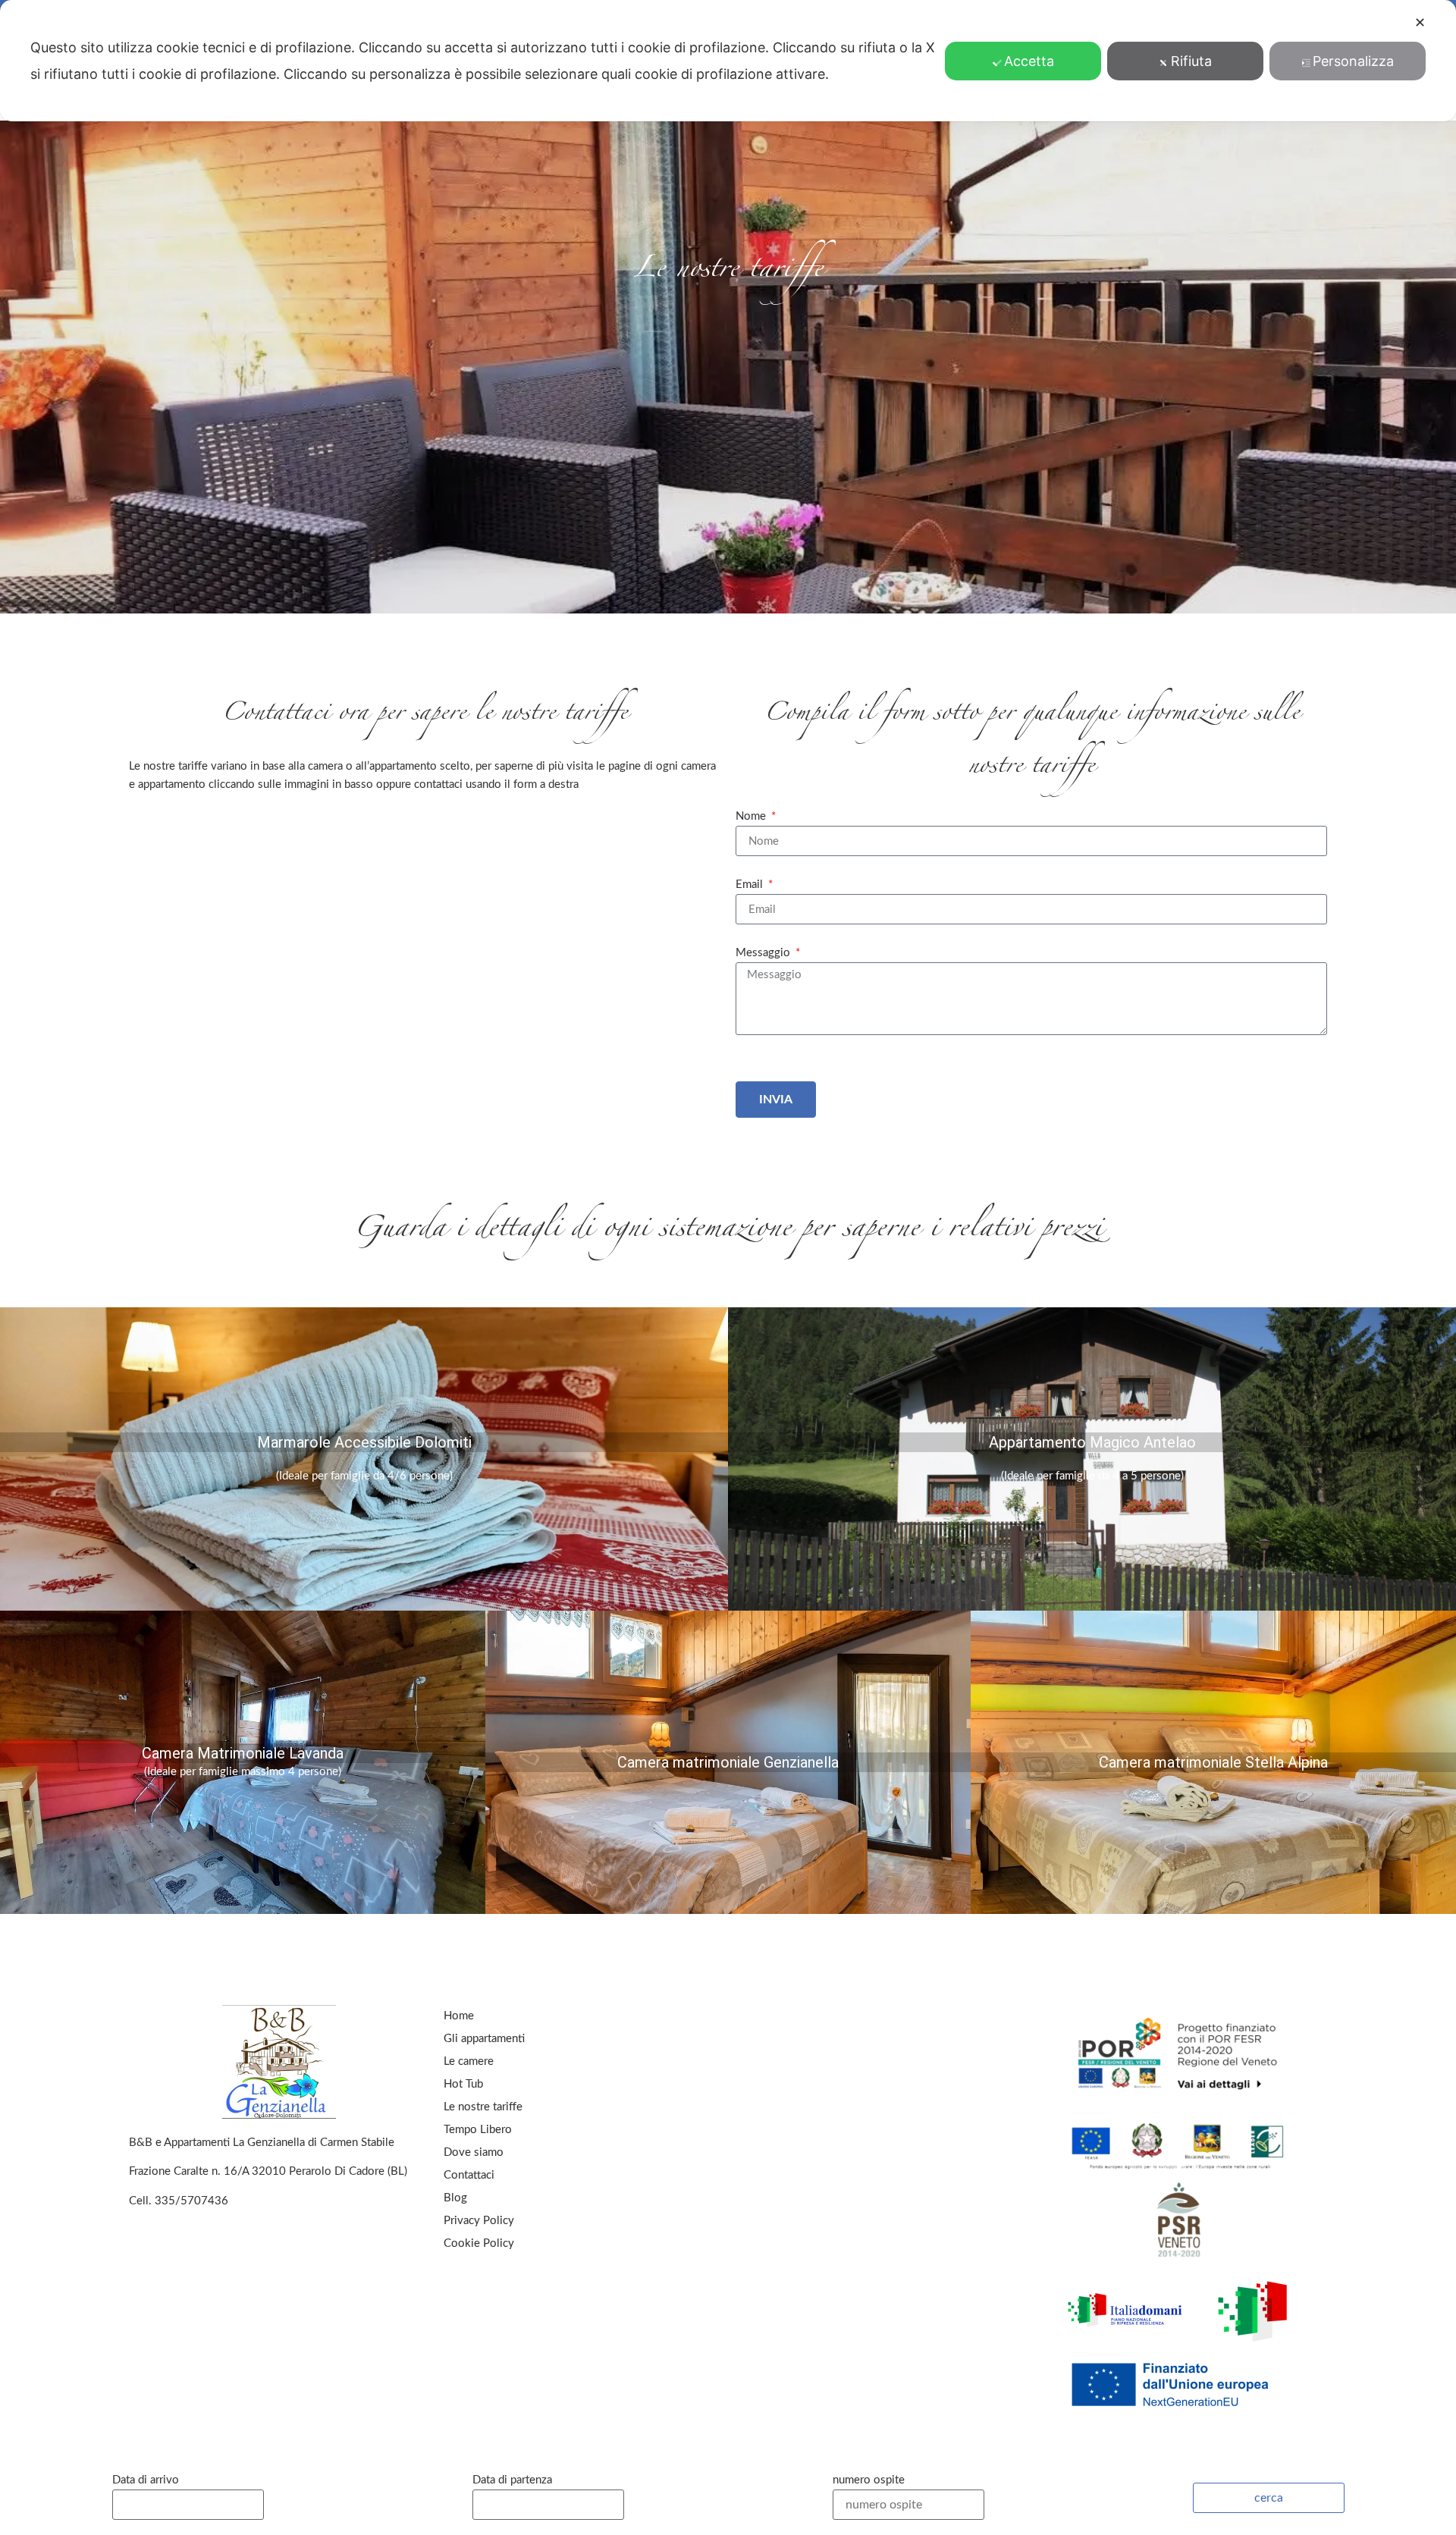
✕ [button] (1420, 22)
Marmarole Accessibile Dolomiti (364, 1442)
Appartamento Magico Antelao (1092, 1442)
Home (459, 2016)
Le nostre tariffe (483, 2107)
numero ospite (869, 2480)
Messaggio (764, 953)
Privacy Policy (479, 2221)
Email (751, 885)
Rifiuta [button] (1191, 61)
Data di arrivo (146, 2480)
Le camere (469, 2061)
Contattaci (469, 2175)
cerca (1269, 2498)
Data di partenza (512, 2480)
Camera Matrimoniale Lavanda (243, 1753)
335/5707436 (191, 2201)
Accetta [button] (1029, 61)
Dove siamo (474, 2152)
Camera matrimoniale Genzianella (728, 1762)
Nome (752, 816)
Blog (455, 2198)
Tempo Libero (478, 2130)
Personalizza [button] (1353, 61)
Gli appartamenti (484, 2039)
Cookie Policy (479, 2243)
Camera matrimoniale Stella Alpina (1213, 1762)
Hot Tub (463, 2084)
